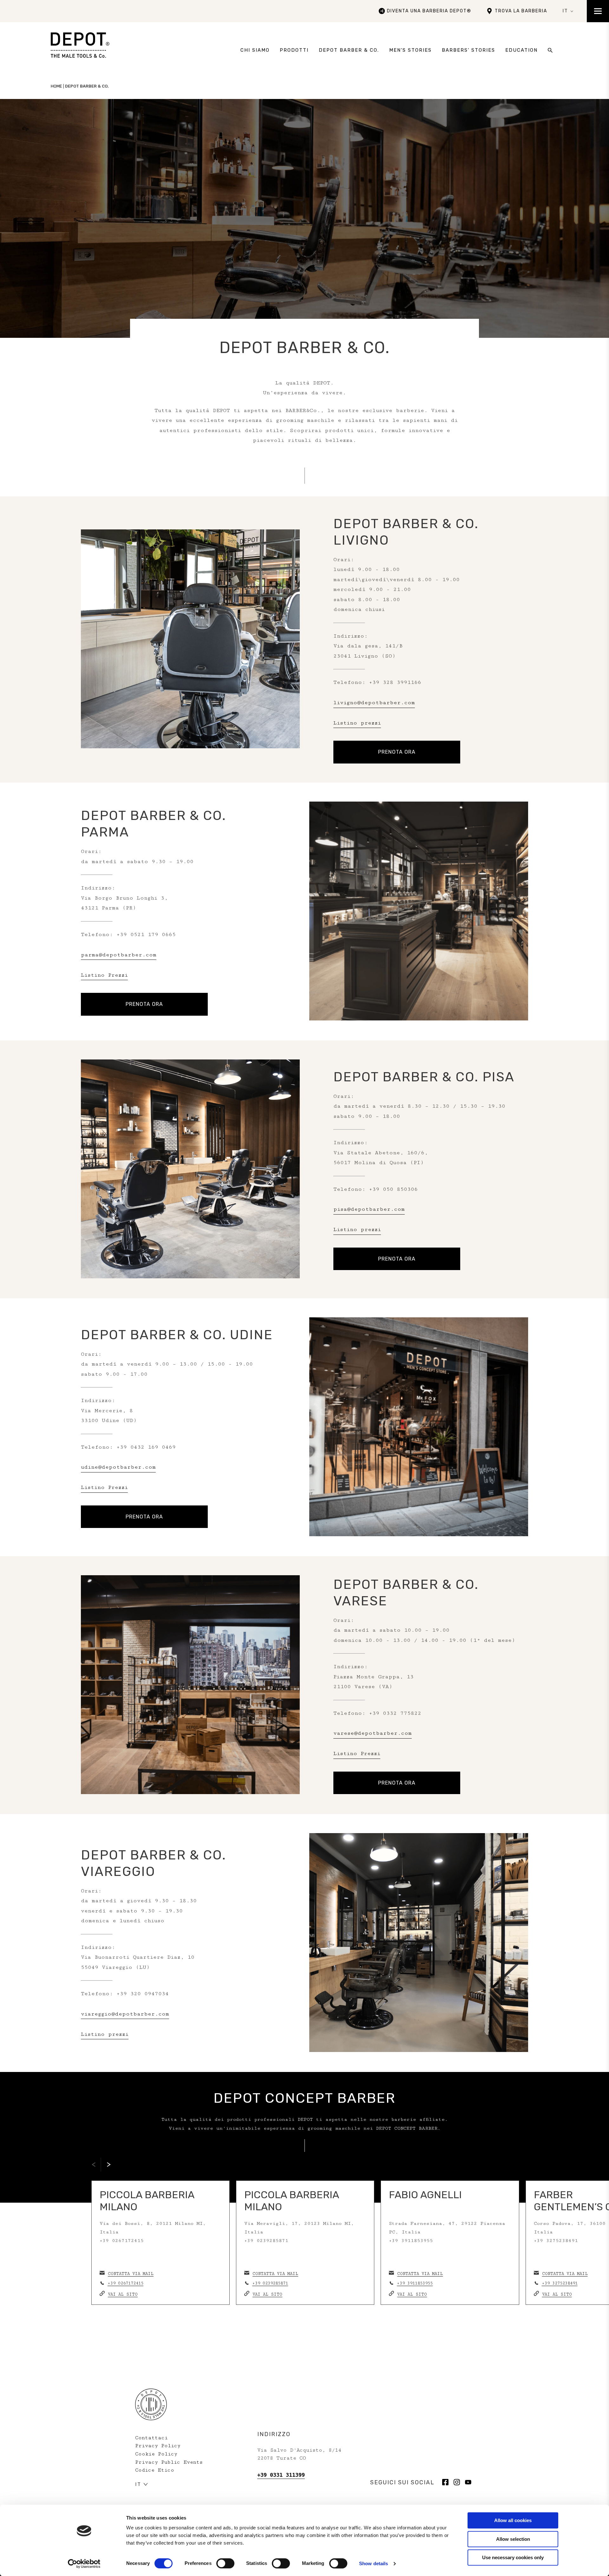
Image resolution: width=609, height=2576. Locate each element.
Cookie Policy (156, 2454)
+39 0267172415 (125, 2283)
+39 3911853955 (415, 2283)
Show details (373, 2563)
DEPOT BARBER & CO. (349, 50)
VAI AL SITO (123, 2294)
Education (521, 50)
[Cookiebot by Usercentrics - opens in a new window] (84, 2564)
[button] (109, 2165)
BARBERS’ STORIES (468, 50)
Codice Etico (155, 2470)
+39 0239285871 (270, 2283)
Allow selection (513, 2539)
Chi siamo (255, 50)
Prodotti (294, 50)
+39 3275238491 (560, 2283)
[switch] (225, 2563)
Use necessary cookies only (513, 2557)
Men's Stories (410, 50)
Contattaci (151, 2438)
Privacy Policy (158, 2446)
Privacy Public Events (169, 2462)
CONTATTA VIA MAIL (131, 2274)
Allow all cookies (513, 2520)
